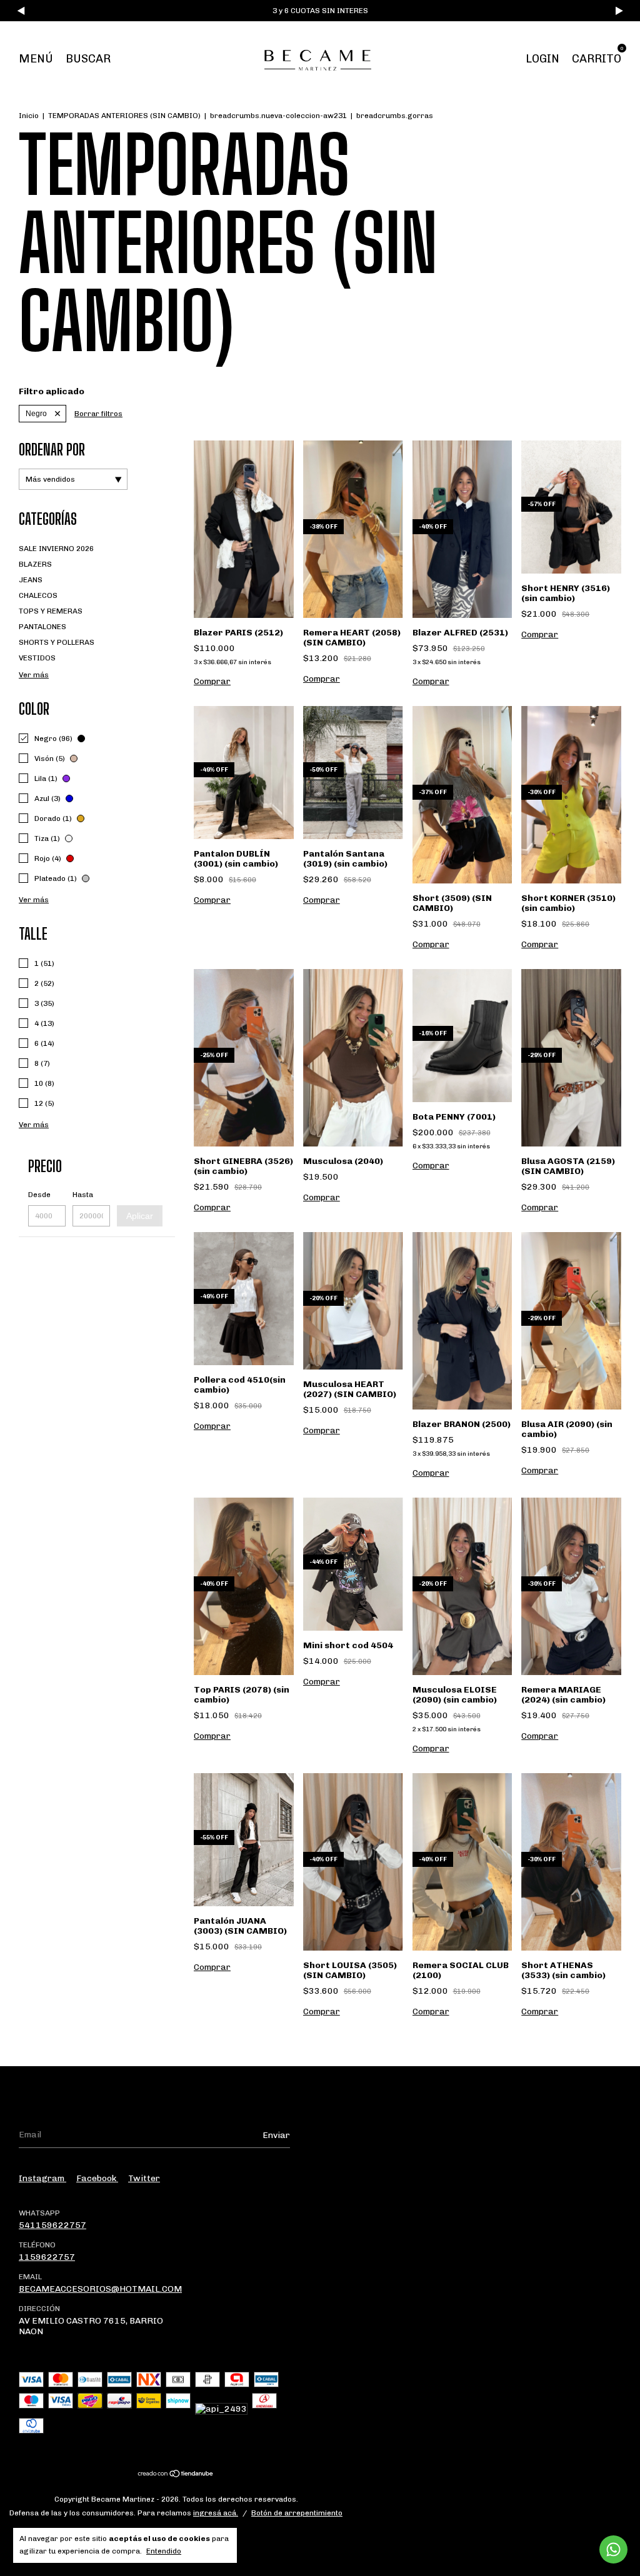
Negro (36, 414)
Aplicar (140, 1216)
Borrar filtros (98, 414)
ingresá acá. (216, 2513)
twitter (144, 2178)
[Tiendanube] (176, 2475)
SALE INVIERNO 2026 (56, 549)
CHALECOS (38, 595)
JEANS (31, 580)
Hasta (83, 1195)
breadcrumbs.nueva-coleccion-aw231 (278, 116)
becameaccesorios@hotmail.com (100, 2289)
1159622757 (47, 2257)
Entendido (164, 2551)
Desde (39, 1195)
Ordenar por (52, 450)
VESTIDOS (37, 658)
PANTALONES (42, 627)
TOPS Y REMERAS (51, 611)
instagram (42, 2178)
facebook (97, 2178)
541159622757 (52, 2225)
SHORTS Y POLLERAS (57, 642)
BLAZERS (35, 564)
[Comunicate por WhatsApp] (613, 2549)
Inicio (29, 116)
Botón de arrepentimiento (297, 2513)
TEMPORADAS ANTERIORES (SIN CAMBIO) (124, 116)
